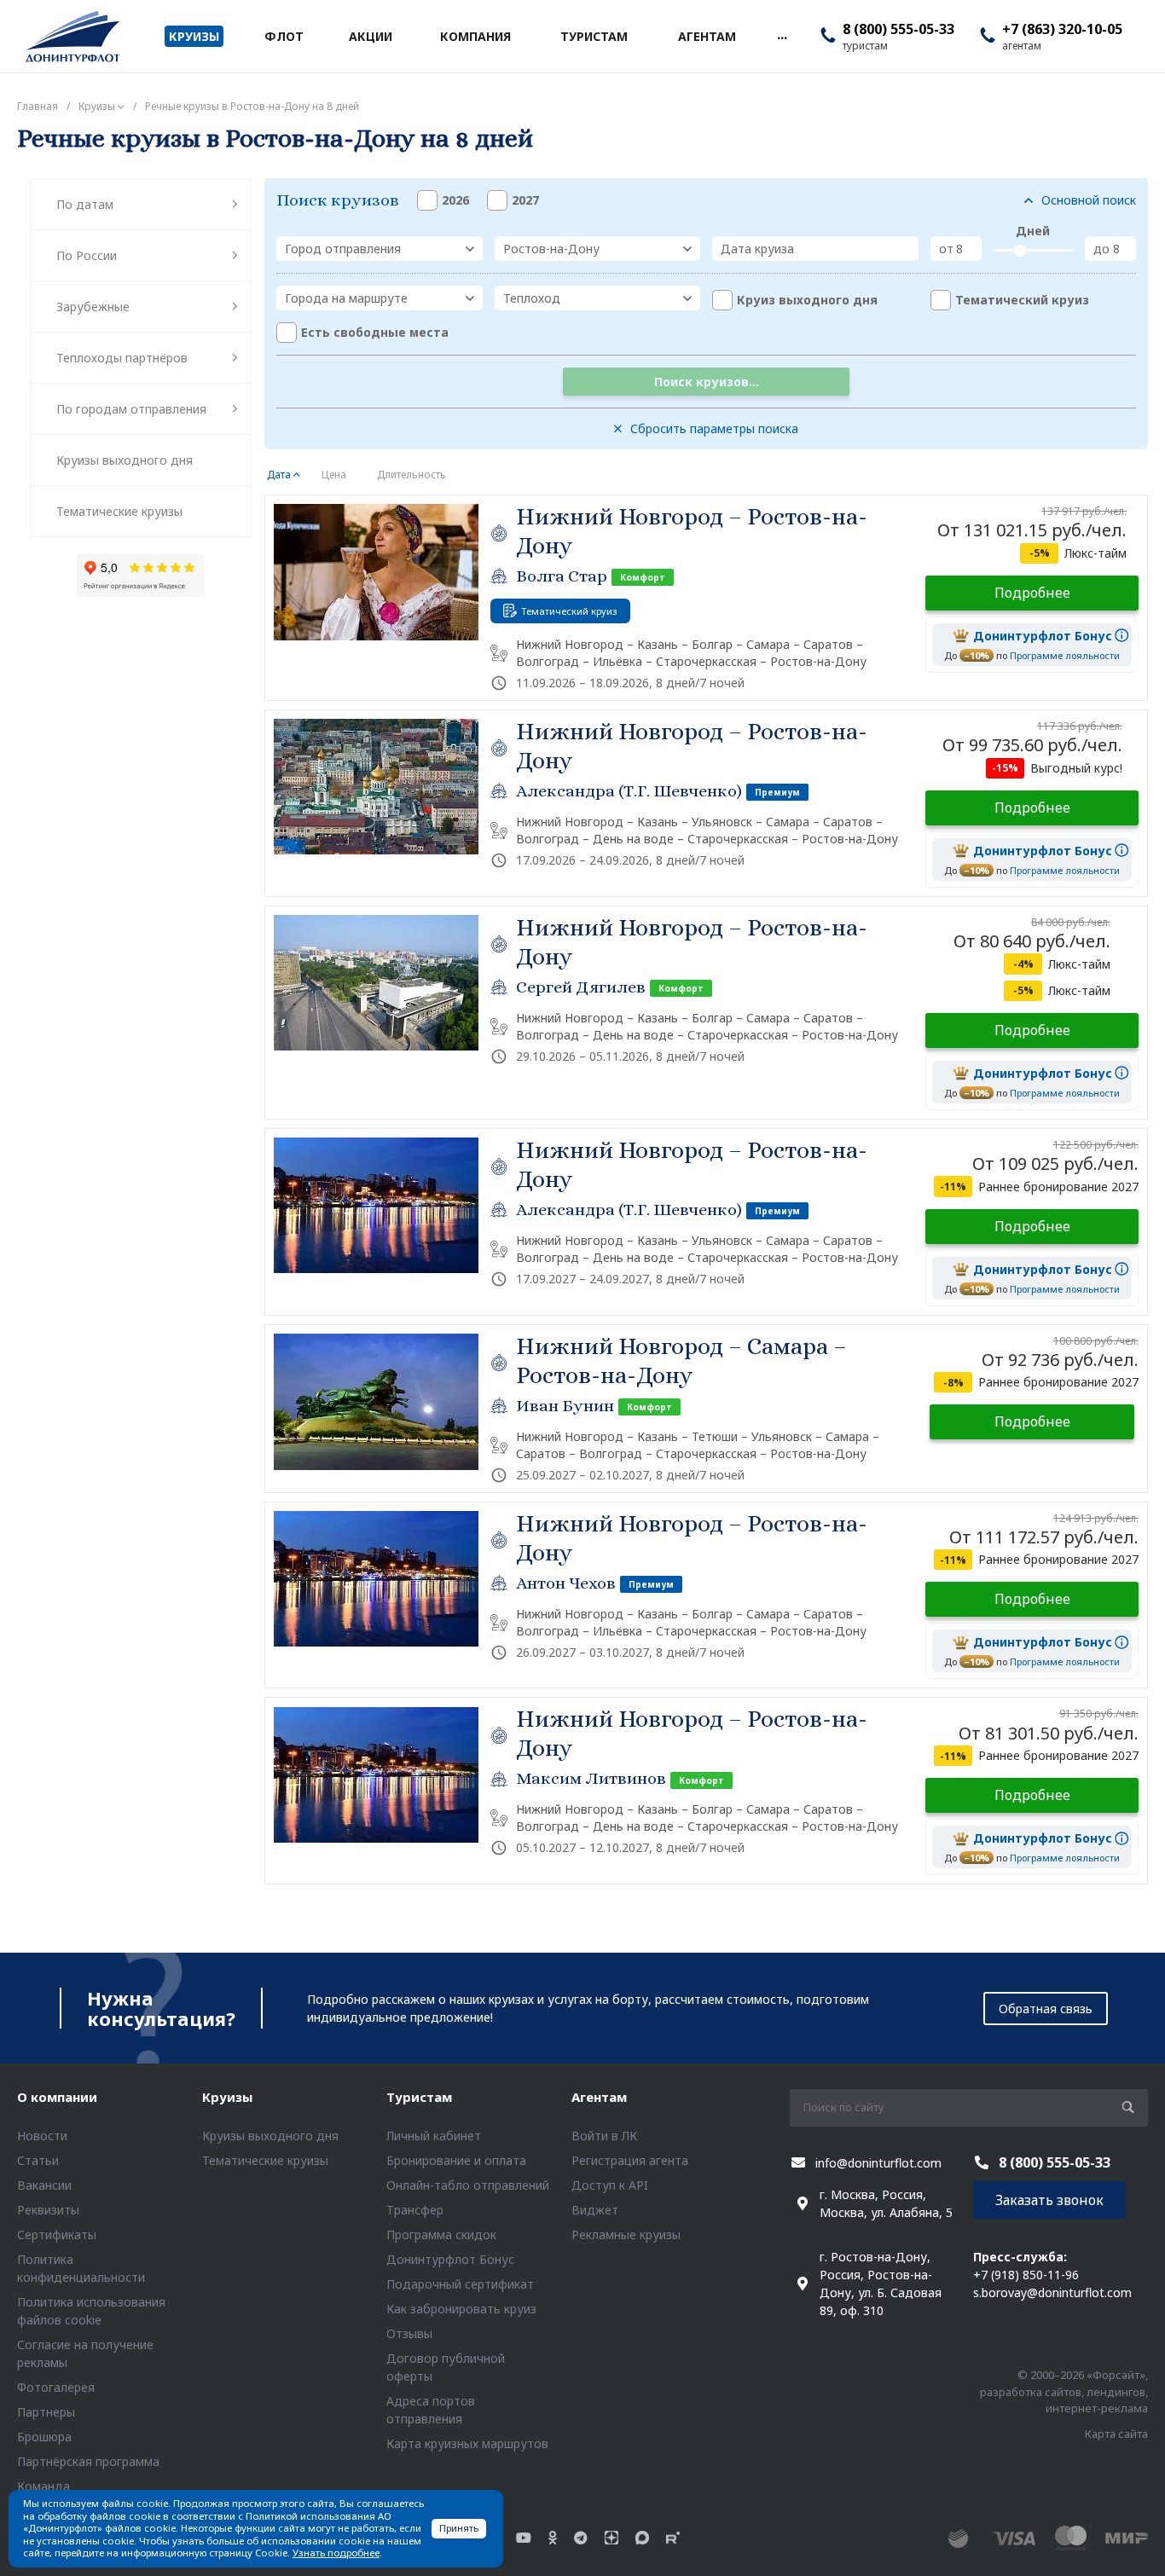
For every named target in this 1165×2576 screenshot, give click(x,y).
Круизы (227, 2097)
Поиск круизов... (707, 382)
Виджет (595, 2210)
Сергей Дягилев (581, 987)
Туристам (419, 2097)
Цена (334, 475)
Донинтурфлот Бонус (450, 2259)
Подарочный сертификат (460, 2284)
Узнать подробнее (336, 2553)
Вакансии (44, 2185)
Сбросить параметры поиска (714, 428)
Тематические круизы (119, 511)
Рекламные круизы (626, 2234)
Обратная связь (1046, 2009)
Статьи (38, 2160)
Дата (279, 475)
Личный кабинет (434, 2136)
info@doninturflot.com (878, 2163)
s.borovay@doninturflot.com (1052, 2292)
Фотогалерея (56, 2387)
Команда (43, 2486)
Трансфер (415, 2210)
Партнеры (46, 2412)
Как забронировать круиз (461, 2309)
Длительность (412, 475)
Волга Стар (562, 576)
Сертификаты (57, 2234)
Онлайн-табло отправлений (468, 2185)
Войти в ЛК (604, 2136)
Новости (42, 2136)
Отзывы (409, 2333)
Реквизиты (48, 2210)
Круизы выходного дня (125, 460)
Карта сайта (1116, 2434)
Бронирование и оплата (456, 2160)
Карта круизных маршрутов (467, 2443)
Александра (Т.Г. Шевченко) (629, 791)
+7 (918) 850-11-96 (1026, 2275)
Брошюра (44, 2437)
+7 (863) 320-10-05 (1062, 29)
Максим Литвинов (591, 1778)
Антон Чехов (566, 1583)
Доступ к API (610, 2185)
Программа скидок (441, 2234)
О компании (57, 2097)
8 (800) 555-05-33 (898, 29)
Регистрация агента (630, 2160)
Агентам (599, 2097)
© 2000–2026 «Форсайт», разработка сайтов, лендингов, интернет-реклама (1064, 2391)
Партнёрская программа (88, 2461)
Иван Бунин (565, 1406)
